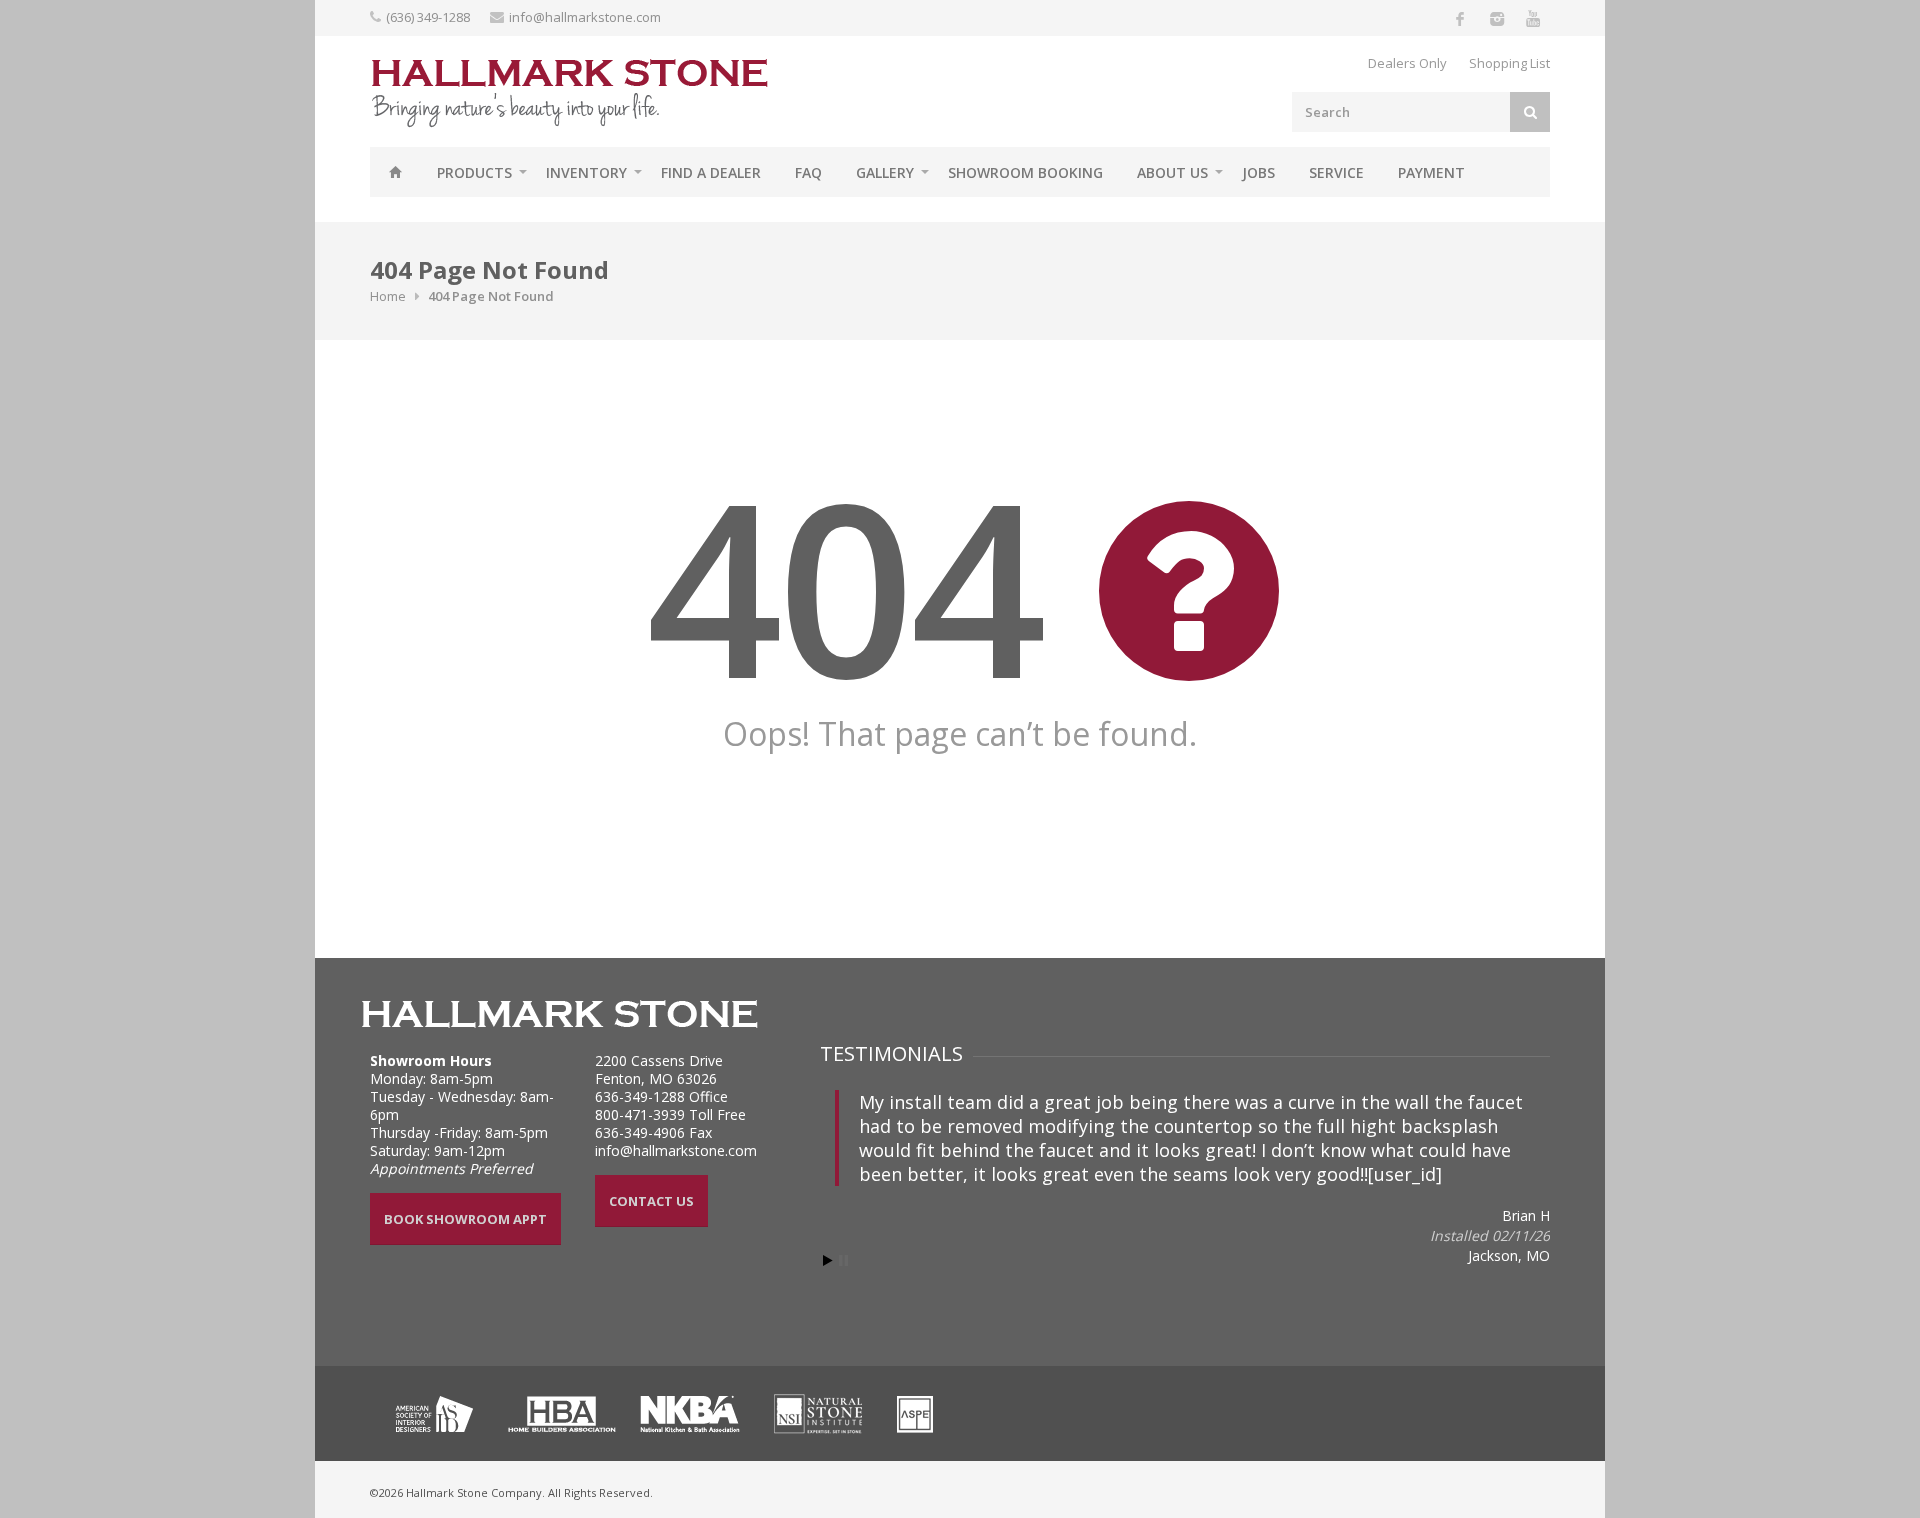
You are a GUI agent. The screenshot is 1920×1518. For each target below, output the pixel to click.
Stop (843, 1260)
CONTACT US (651, 1201)
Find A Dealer (711, 172)
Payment (1431, 172)
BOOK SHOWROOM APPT (465, 1219)
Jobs (1258, 172)
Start (828, 1260)
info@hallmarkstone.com (585, 17)
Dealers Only (1407, 63)
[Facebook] (1460, 18)
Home (395, 172)
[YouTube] (1532, 18)
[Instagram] (1496, 18)
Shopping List (1509, 63)
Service (1336, 172)
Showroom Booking (1025, 172)
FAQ (808, 172)
